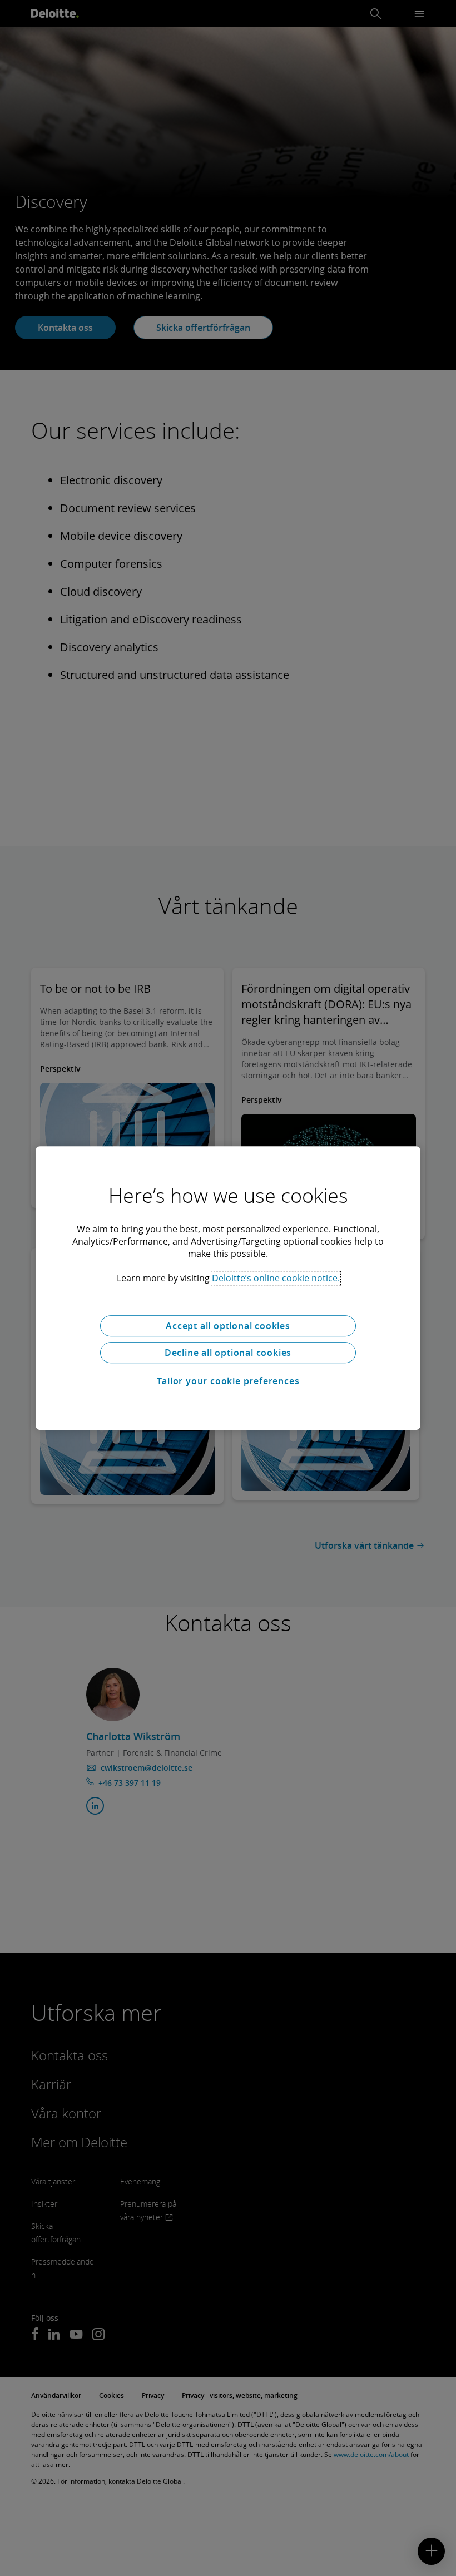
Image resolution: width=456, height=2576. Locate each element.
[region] (228, 1288)
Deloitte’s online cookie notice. (276, 1278)
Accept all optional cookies (228, 1326)
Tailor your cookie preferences (228, 1381)
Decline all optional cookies (228, 1353)
